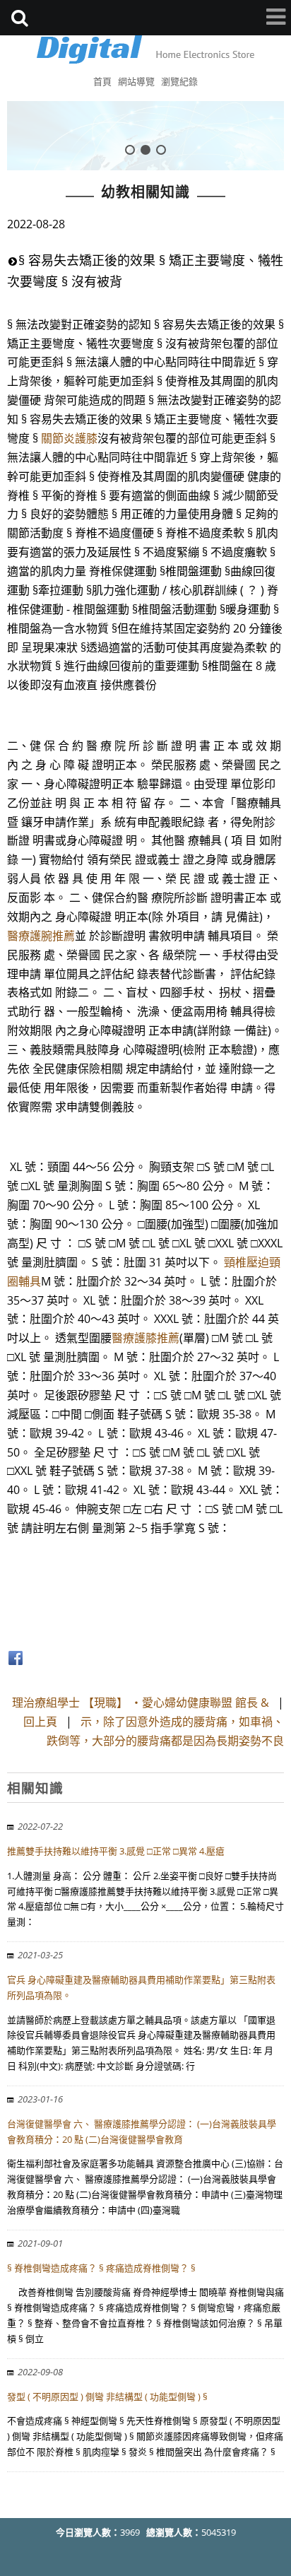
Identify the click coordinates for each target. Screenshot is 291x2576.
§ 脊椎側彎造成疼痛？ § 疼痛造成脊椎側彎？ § (101, 2268)
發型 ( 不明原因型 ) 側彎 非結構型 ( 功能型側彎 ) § (107, 2396)
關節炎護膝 (69, 438)
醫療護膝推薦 (145, 1338)
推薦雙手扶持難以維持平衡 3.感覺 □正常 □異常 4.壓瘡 (116, 1851)
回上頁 (40, 1722)
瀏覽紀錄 (179, 81)
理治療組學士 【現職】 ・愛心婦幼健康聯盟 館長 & (141, 1702)
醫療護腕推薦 (41, 936)
